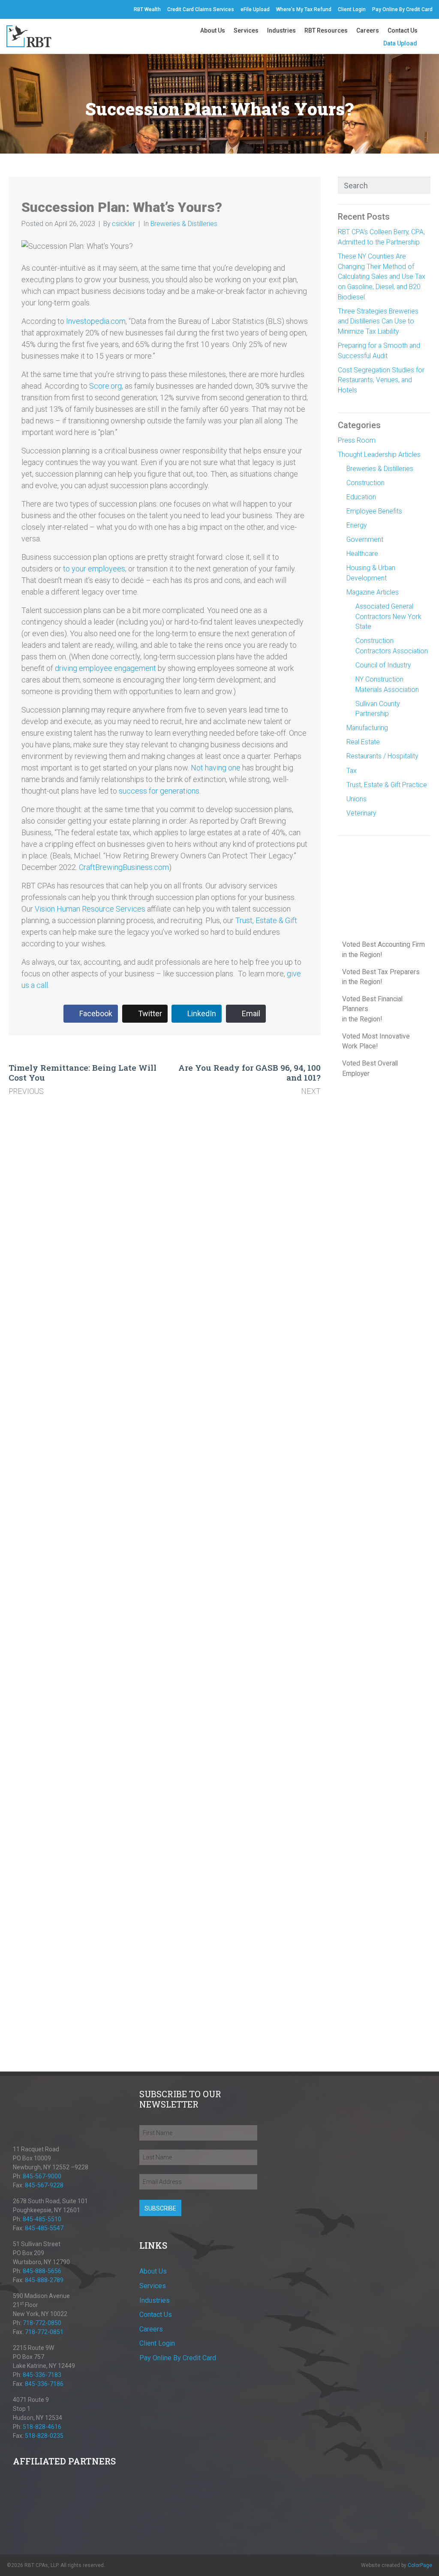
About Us (213, 30)
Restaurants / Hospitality (382, 756)
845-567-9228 (44, 2185)
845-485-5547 (44, 2228)
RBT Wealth (147, 9)
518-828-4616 (42, 2427)
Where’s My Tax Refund (304, 9)
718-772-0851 (44, 2332)
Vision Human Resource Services (90, 909)
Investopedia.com (96, 321)
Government (365, 539)
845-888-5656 (42, 2271)
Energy (356, 525)
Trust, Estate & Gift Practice (387, 785)
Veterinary (361, 813)
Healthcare (362, 554)
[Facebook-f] (7, 9)
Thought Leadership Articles (379, 454)
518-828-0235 (44, 2436)
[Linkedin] (27, 2132)
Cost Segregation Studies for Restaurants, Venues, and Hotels (381, 380)
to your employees (94, 569)
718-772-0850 (42, 2323)
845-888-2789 (44, 2280)
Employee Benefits (374, 511)
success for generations (159, 791)
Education (361, 497)
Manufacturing (367, 728)
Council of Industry (383, 665)
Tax (352, 771)
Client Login (352, 9)
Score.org (105, 386)
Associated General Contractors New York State (388, 616)
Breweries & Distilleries (184, 224)
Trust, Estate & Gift (266, 920)
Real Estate (363, 742)
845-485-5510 (42, 2219)
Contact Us (403, 30)
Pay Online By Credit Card (402, 9)
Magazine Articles (373, 592)
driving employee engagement (105, 668)
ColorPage (420, 2565)
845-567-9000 (42, 2176)
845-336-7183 (42, 2375)
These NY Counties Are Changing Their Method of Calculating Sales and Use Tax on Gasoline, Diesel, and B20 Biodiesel (382, 277)
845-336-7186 (44, 2384)
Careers (368, 30)
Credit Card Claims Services (201, 9)
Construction (365, 483)
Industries (281, 30)
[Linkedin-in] (15, 9)
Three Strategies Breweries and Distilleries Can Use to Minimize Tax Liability (378, 321)
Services (246, 30)
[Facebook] (17, 2132)
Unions (356, 799)
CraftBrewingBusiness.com (124, 867)
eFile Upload (255, 9)
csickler (123, 224)
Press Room (357, 440)
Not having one (216, 768)
